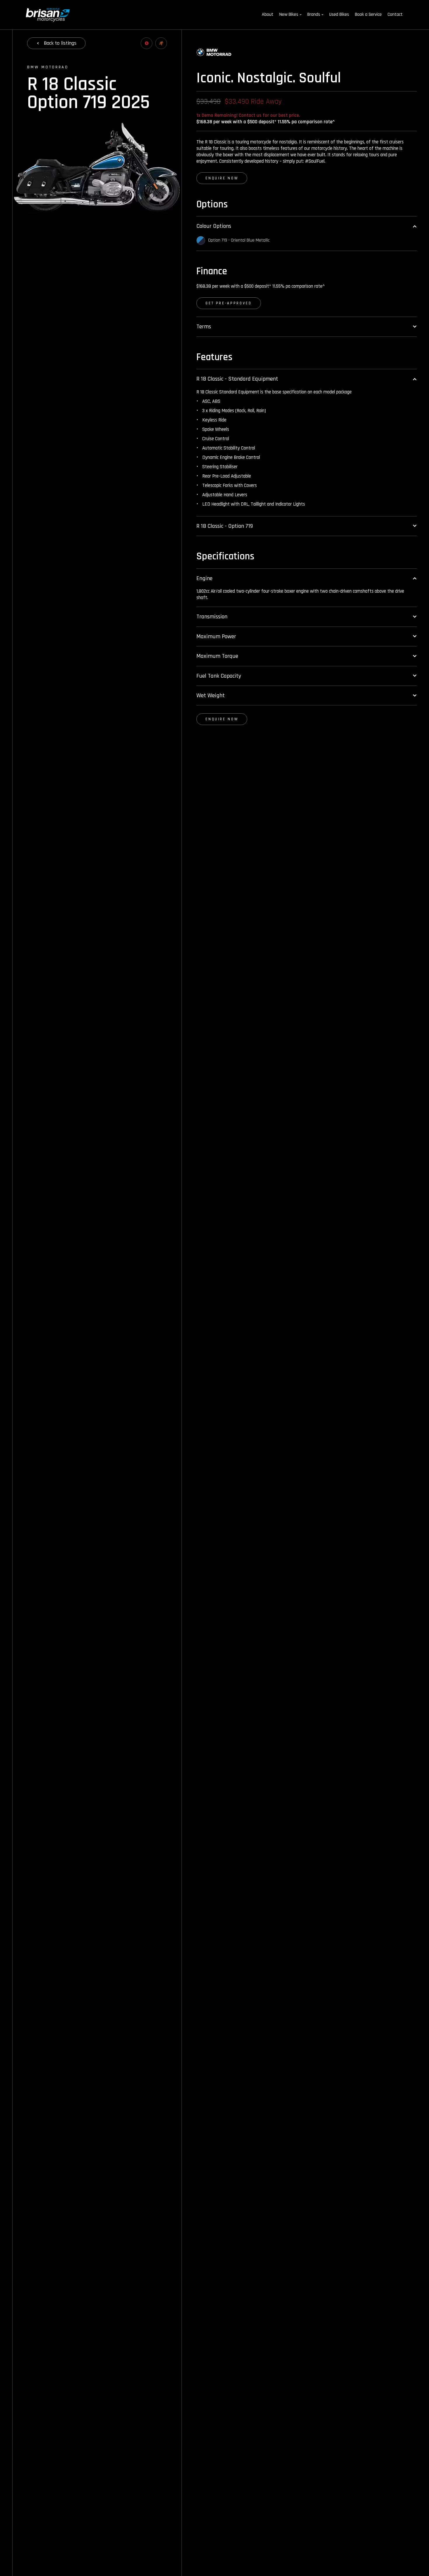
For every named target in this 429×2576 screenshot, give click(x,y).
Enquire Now (222, 178)
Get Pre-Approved (229, 303)
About (268, 14)
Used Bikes (339, 14)
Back (60, 43)
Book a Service (368, 14)
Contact (395, 14)
